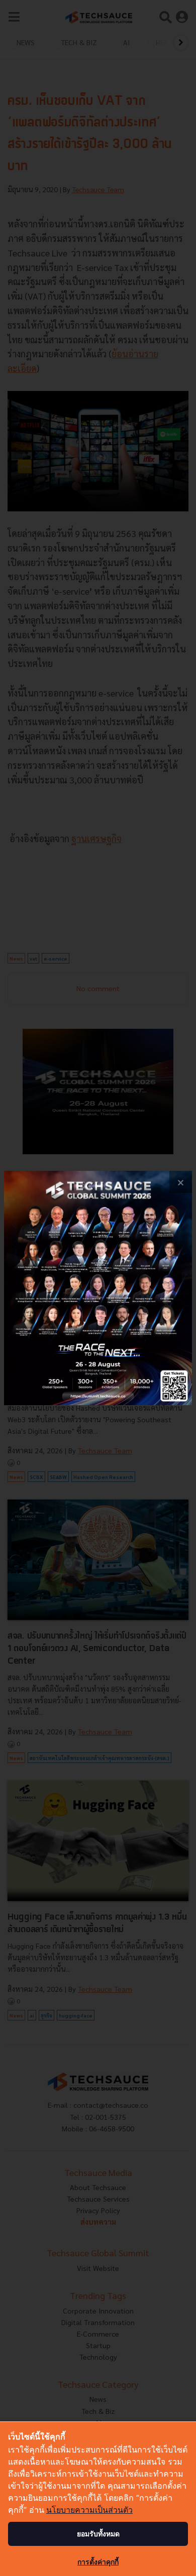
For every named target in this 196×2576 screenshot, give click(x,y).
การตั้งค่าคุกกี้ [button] (98, 2562)
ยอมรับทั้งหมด (98, 2534)
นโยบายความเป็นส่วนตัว (89, 2510)
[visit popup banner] (98, 1288)
